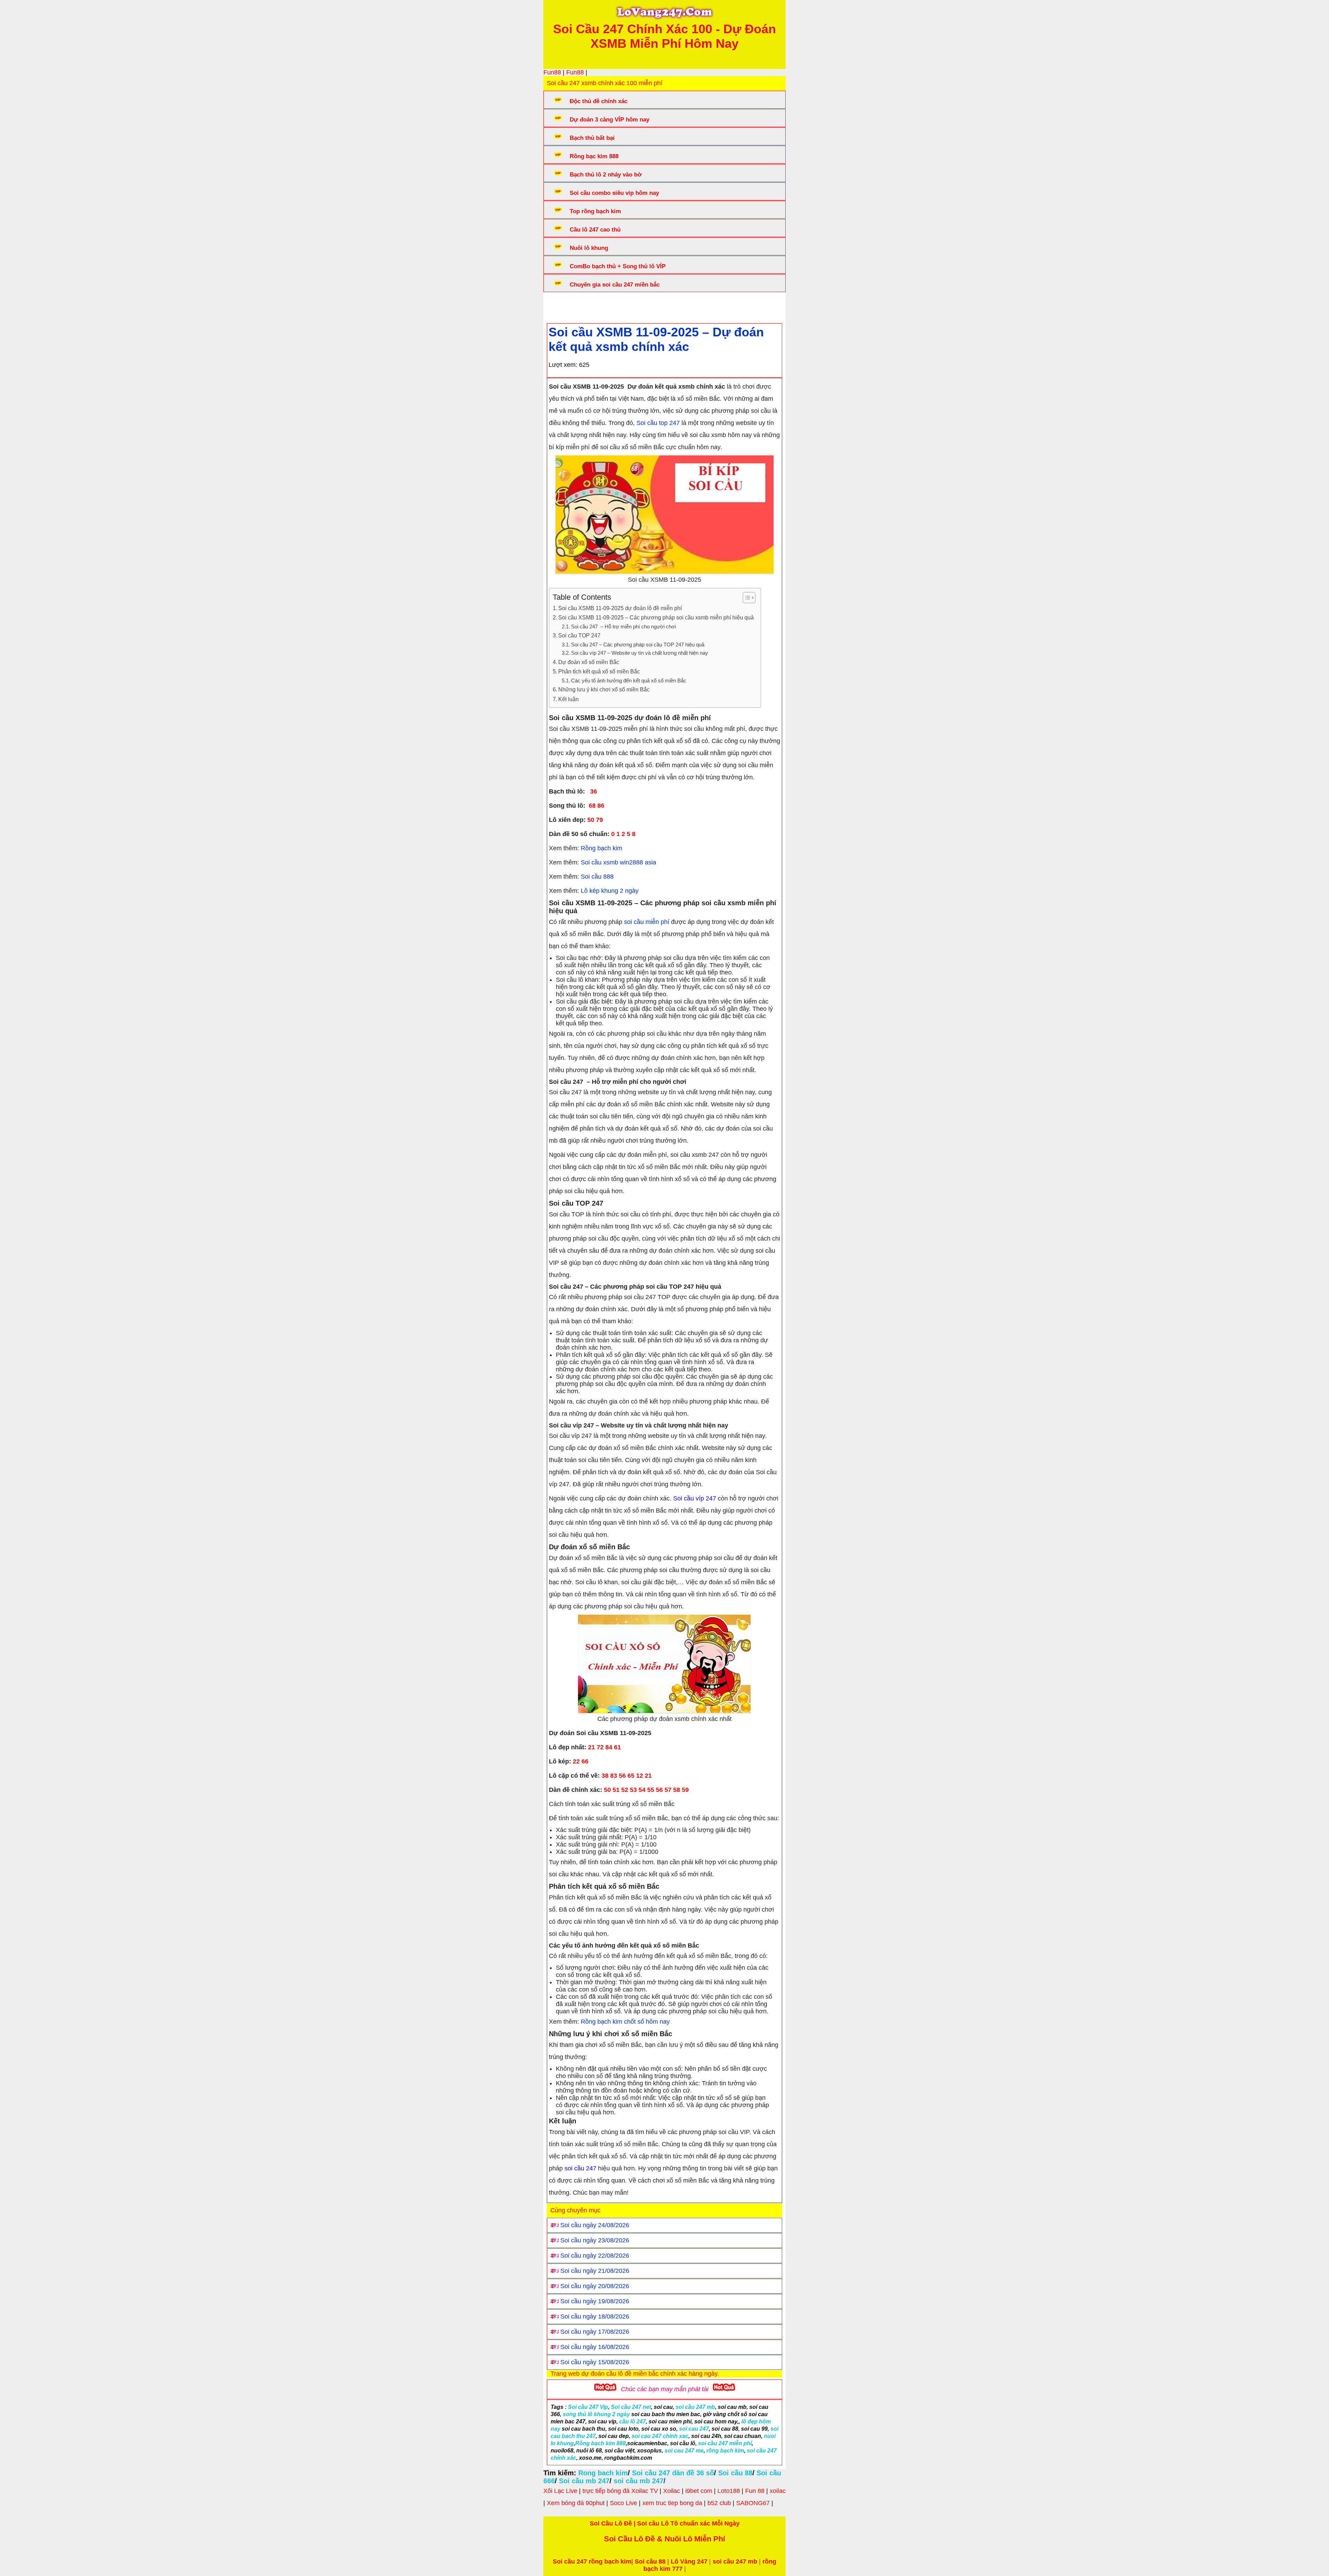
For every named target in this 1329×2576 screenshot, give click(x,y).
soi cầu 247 (580, 2168)
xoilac (778, 2491)
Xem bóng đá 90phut (576, 2503)
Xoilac (672, 2491)
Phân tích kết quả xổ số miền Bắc (599, 671)
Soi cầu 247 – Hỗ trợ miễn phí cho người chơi (623, 627)
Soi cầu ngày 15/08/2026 (595, 2362)
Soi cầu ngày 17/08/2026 (595, 2332)
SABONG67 (753, 2503)
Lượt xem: (563, 365)
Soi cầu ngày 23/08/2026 (595, 2240)
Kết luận (568, 699)
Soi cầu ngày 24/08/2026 (595, 2225)
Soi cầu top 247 (658, 423)
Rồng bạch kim (601, 848)
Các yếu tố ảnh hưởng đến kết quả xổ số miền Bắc (629, 681)
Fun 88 (755, 2491)
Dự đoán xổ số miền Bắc (589, 662)
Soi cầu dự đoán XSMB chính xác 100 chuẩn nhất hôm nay (675, 306)
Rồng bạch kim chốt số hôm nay (625, 2022)
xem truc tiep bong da (672, 2503)
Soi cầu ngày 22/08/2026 (595, 2256)
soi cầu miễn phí (647, 922)
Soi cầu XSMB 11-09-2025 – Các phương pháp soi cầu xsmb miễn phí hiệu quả (656, 617)
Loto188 (729, 2491)
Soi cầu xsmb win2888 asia (618, 862)
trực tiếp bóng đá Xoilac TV (620, 2491)
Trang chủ (568, 306)
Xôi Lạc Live (560, 2491)
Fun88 (552, 72)
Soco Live (623, 2503)
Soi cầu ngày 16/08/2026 (595, 2347)
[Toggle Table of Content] (746, 598)
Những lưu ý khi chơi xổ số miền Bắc (604, 689)
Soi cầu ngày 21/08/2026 (595, 2271)
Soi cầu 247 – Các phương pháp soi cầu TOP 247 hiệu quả (638, 645)
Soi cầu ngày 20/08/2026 (595, 2286)
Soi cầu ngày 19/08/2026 (595, 2301)
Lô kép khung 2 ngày (610, 891)
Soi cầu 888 (597, 877)
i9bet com (699, 2491)
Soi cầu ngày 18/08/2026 (595, 2316)
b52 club (719, 2503)
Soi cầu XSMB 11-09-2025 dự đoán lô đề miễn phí (620, 608)
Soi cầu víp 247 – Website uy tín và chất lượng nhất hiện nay (640, 653)
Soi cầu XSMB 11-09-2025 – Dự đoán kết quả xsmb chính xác (656, 339)
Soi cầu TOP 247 (579, 635)
